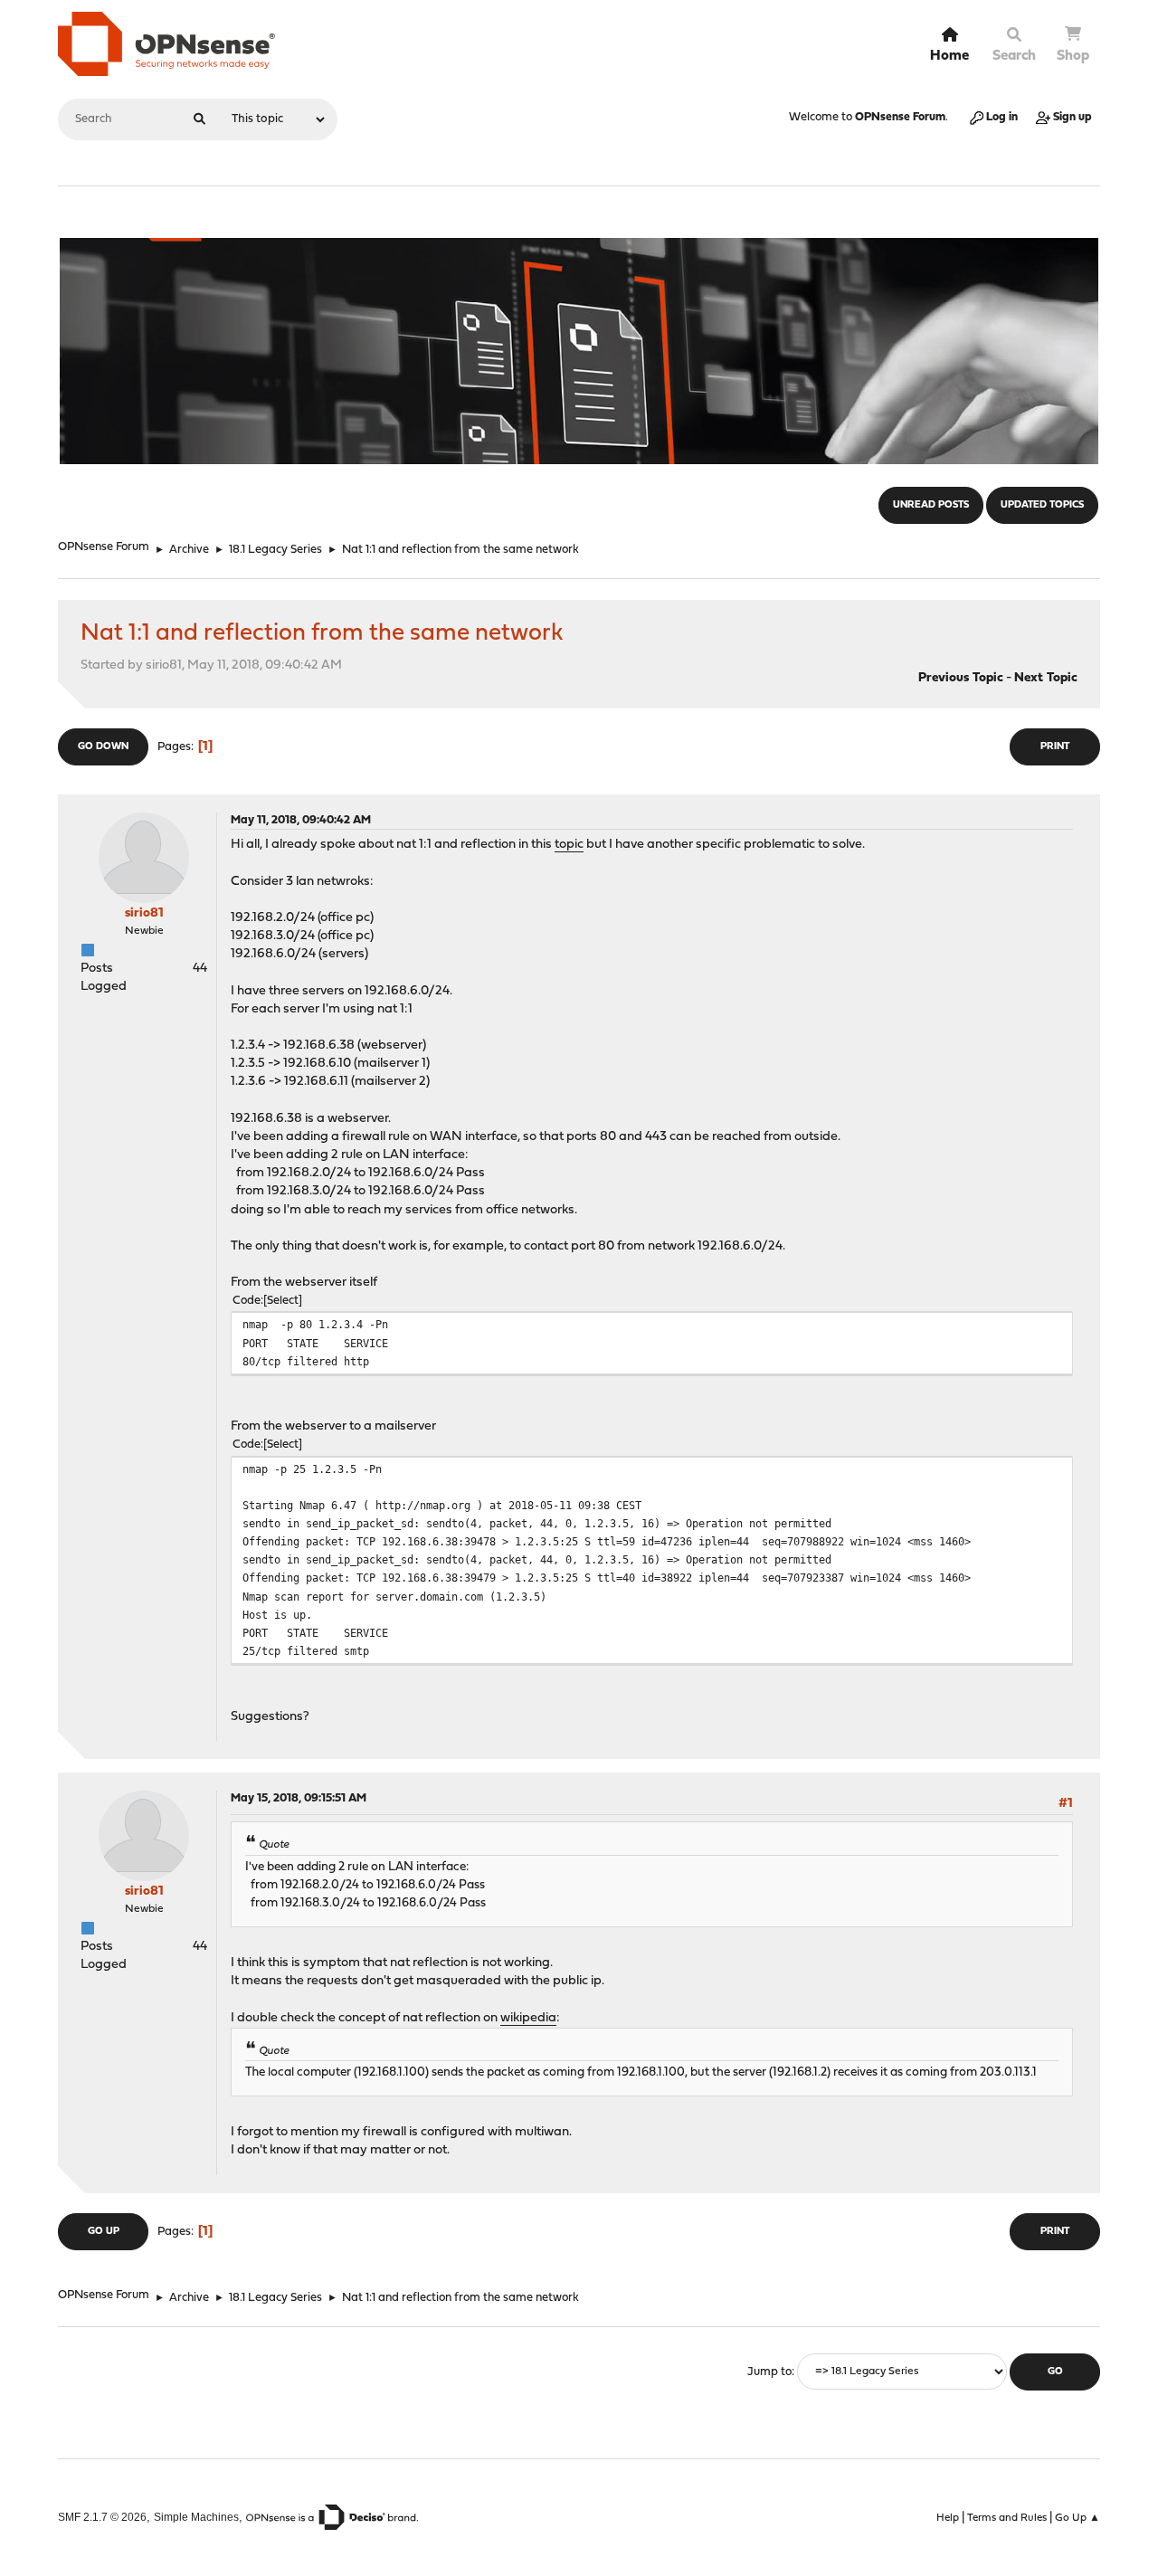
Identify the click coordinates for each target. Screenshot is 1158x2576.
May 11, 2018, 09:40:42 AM (301, 820)
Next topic (1046, 678)
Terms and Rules (1007, 2518)
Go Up (104, 2232)
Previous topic (961, 678)
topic (569, 845)
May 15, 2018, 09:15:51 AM (299, 1798)
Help (948, 2518)
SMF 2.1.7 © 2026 (102, 2517)
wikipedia (528, 2018)
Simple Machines (196, 2517)
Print (1055, 747)
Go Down (103, 747)
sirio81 (144, 913)
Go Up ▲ (1077, 2518)
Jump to (769, 2372)
